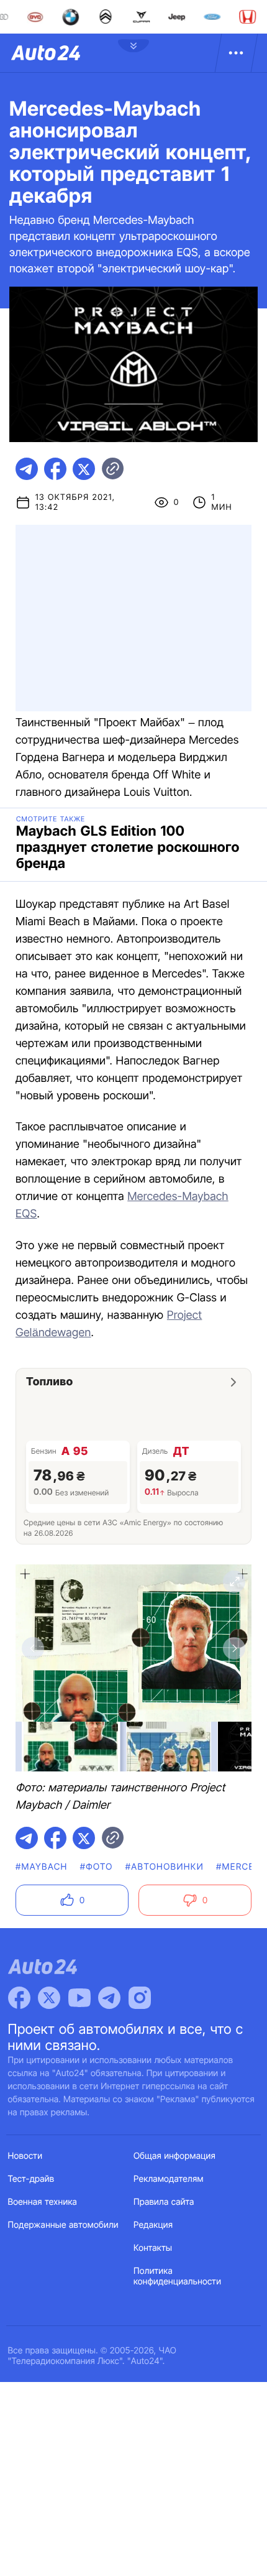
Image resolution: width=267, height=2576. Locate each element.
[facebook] (55, 469)
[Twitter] (49, 1998)
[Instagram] (140, 1998)
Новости (25, 2156)
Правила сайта (164, 2202)
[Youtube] (79, 1998)
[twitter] (84, 469)
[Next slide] (234, 1648)
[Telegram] (109, 1998)
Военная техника (43, 2202)
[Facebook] (19, 1998)
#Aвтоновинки (165, 1867)
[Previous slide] (33, 1648)
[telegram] (27, 469)
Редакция (153, 2225)
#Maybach (42, 1867)
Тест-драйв (31, 2179)
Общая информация (174, 2156)
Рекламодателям (169, 2179)
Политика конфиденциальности (177, 2276)
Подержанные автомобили (63, 2225)
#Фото (97, 1867)
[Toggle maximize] (234, 1582)
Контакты (153, 2248)
